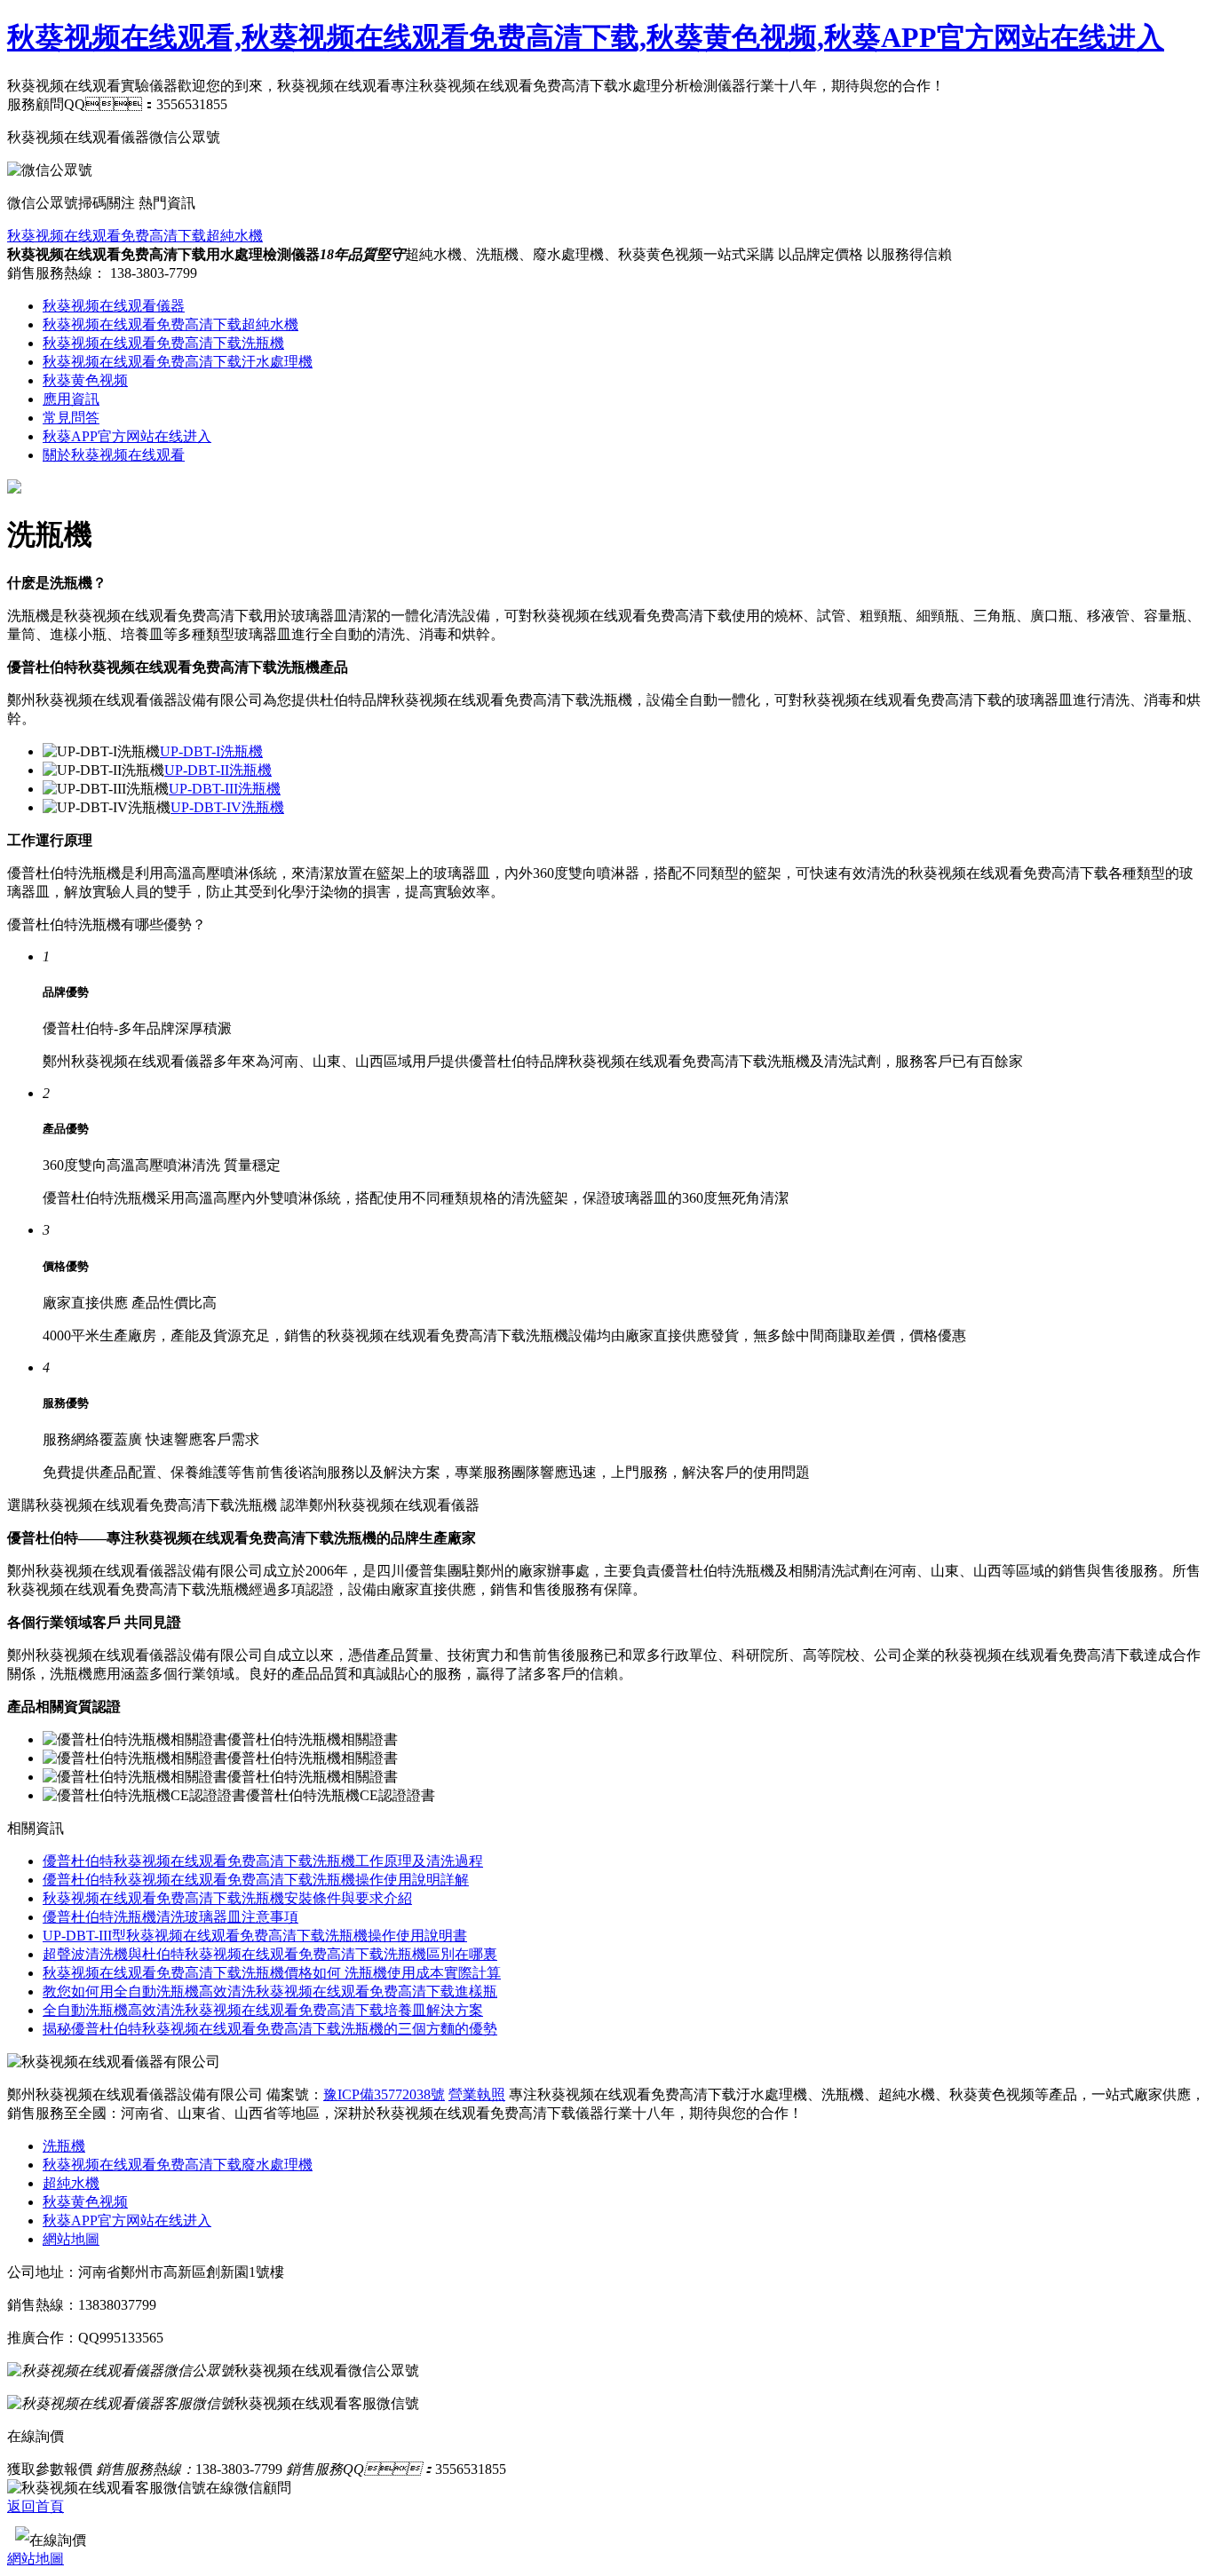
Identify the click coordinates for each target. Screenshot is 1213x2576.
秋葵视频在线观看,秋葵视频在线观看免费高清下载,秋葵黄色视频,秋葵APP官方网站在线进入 (586, 37)
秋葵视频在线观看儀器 (114, 306)
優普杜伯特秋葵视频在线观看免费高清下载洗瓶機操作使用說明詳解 (256, 1880)
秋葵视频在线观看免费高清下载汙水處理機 (178, 362)
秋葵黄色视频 (85, 380)
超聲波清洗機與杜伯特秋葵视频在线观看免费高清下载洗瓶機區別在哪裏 (270, 1954)
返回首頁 (36, 2506)
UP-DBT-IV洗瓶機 (227, 807)
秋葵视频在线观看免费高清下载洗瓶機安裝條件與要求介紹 (227, 1898)
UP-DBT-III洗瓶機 (225, 789)
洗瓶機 (64, 2146)
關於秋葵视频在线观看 (114, 455)
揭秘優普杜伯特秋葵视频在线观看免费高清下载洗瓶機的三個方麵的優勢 (270, 2029)
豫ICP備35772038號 (384, 2094)
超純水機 (71, 2183)
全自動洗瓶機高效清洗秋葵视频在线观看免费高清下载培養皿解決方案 (263, 2010)
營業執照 (477, 2094)
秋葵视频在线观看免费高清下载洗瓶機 (163, 343)
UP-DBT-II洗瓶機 (218, 770)
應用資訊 (71, 399)
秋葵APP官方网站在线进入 (127, 436)
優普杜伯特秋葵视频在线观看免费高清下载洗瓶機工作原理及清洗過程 (263, 1861)
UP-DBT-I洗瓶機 (211, 751)
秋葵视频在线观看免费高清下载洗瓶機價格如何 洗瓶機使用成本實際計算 (272, 1973)
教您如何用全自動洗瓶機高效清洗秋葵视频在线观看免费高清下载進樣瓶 (270, 1991)
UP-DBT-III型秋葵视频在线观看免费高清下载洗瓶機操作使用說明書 (255, 1936)
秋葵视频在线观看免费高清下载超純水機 (135, 236)
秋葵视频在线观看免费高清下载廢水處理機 (178, 2165)
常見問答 (71, 418)
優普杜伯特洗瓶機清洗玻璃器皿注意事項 (170, 1917)
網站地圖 (71, 2239)
